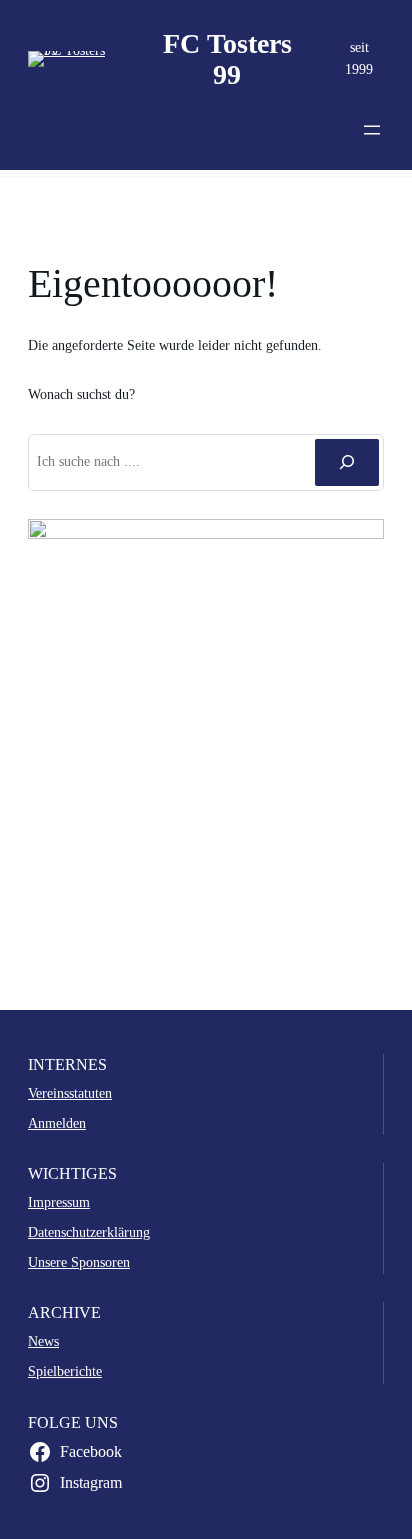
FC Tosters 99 (227, 59)
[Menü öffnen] (372, 130)
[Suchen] (347, 462)
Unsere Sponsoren (79, 1262)
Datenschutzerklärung (89, 1232)
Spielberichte (65, 1371)
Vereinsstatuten (70, 1093)
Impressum (59, 1202)
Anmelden (57, 1123)
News (43, 1341)
